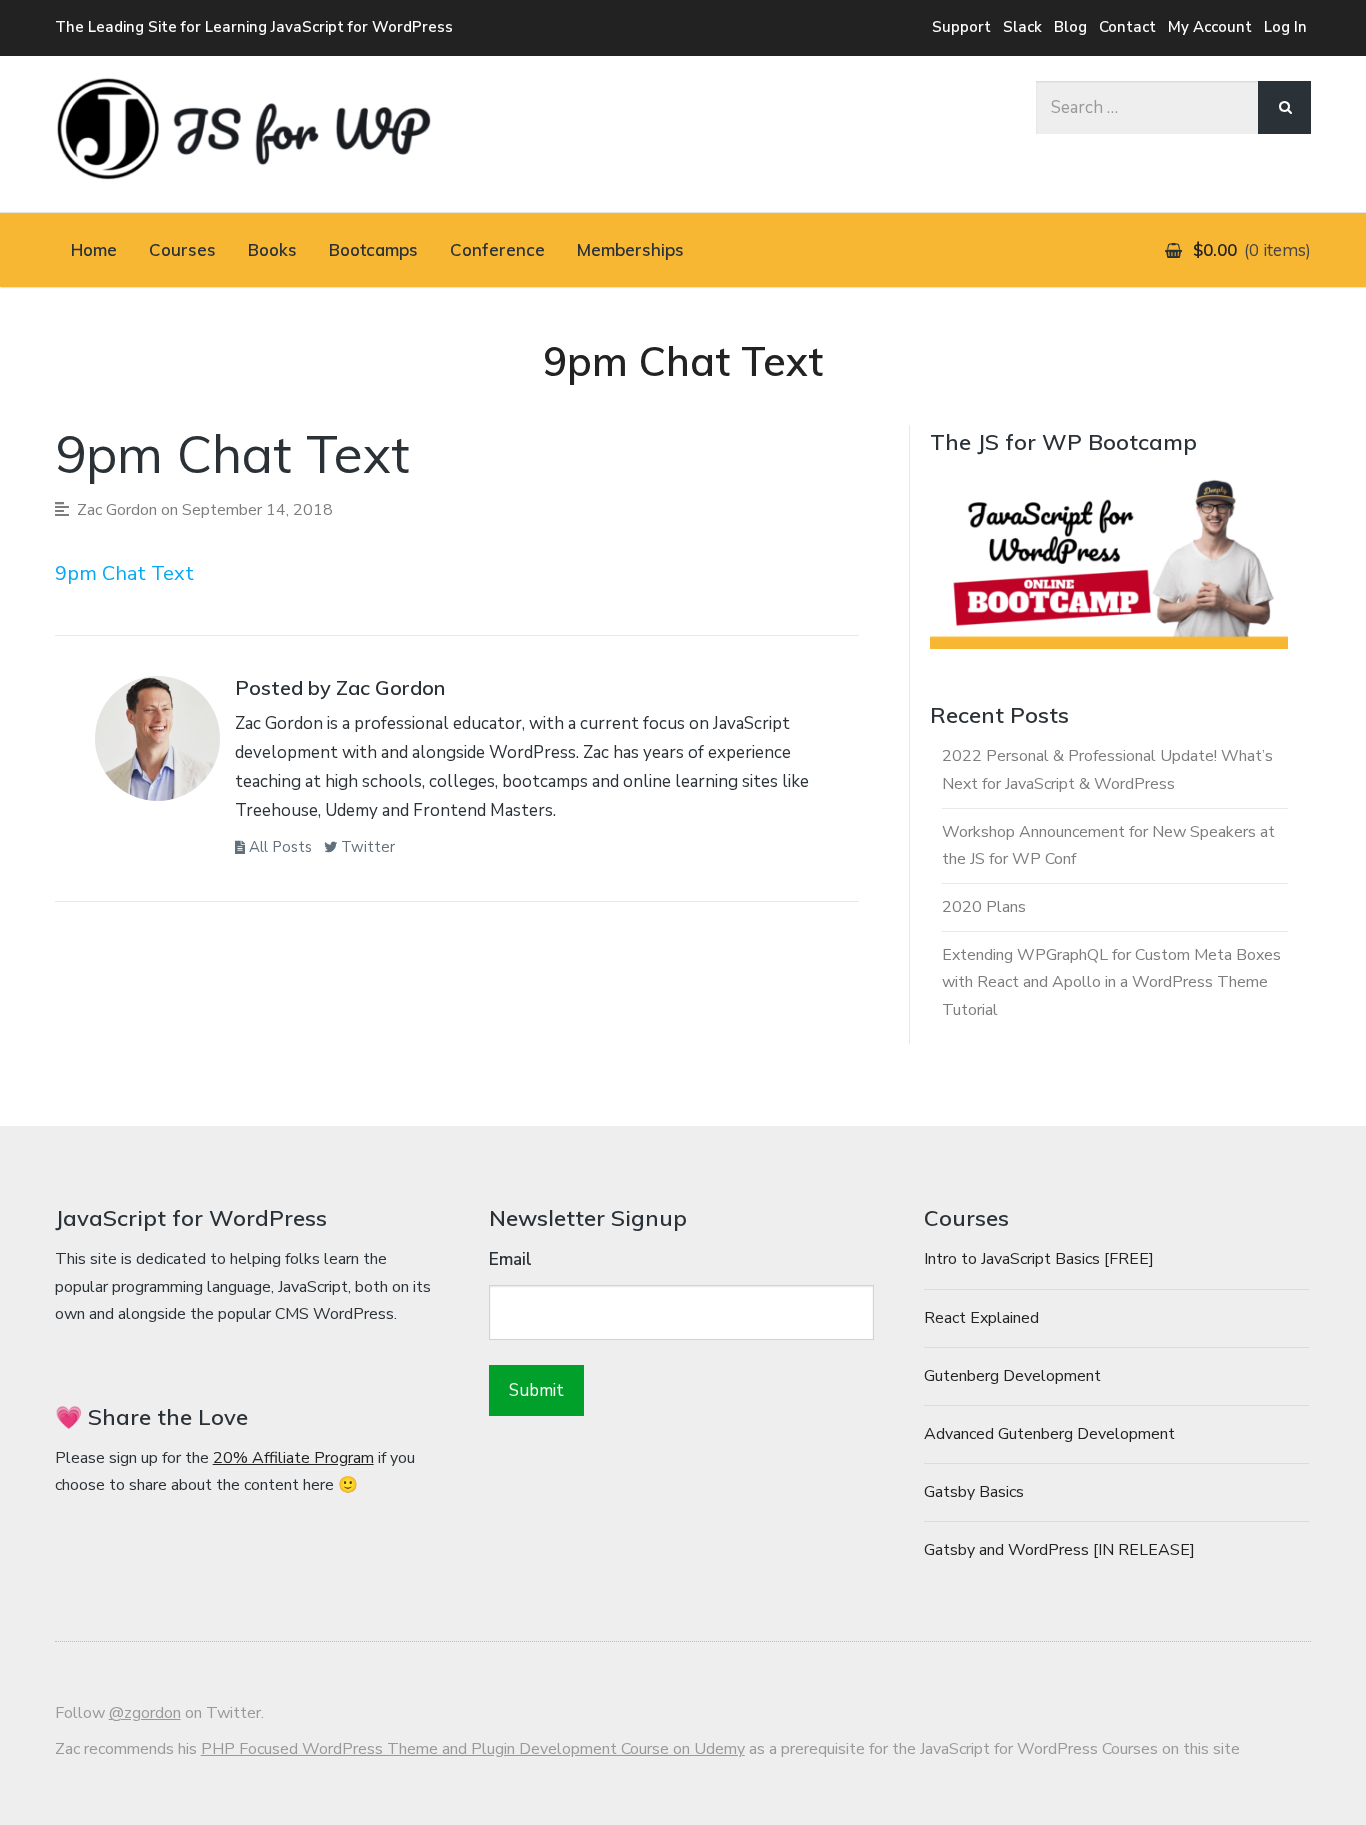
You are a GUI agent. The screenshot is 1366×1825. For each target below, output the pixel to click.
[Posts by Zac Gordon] (157, 744)
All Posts (278, 847)
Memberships (630, 249)
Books (272, 249)
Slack (1022, 27)
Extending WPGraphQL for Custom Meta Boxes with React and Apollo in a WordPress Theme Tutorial (1111, 982)
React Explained (981, 1318)
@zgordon (145, 1713)
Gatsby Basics (974, 1492)
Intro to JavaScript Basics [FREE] (1039, 1259)
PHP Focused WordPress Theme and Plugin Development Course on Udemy (473, 1749)
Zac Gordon (117, 510)
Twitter (366, 847)
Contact (1127, 27)
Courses (182, 249)
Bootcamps (373, 249)
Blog (1070, 27)
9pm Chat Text (124, 573)
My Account (1210, 27)
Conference (497, 249)
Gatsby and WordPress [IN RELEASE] (1059, 1550)
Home (94, 249)
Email (510, 1259)
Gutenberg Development (1012, 1376)
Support (961, 27)
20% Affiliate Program (293, 1458)
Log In (1285, 27)
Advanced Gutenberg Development (1049, 1434)
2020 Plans (984, 907)
